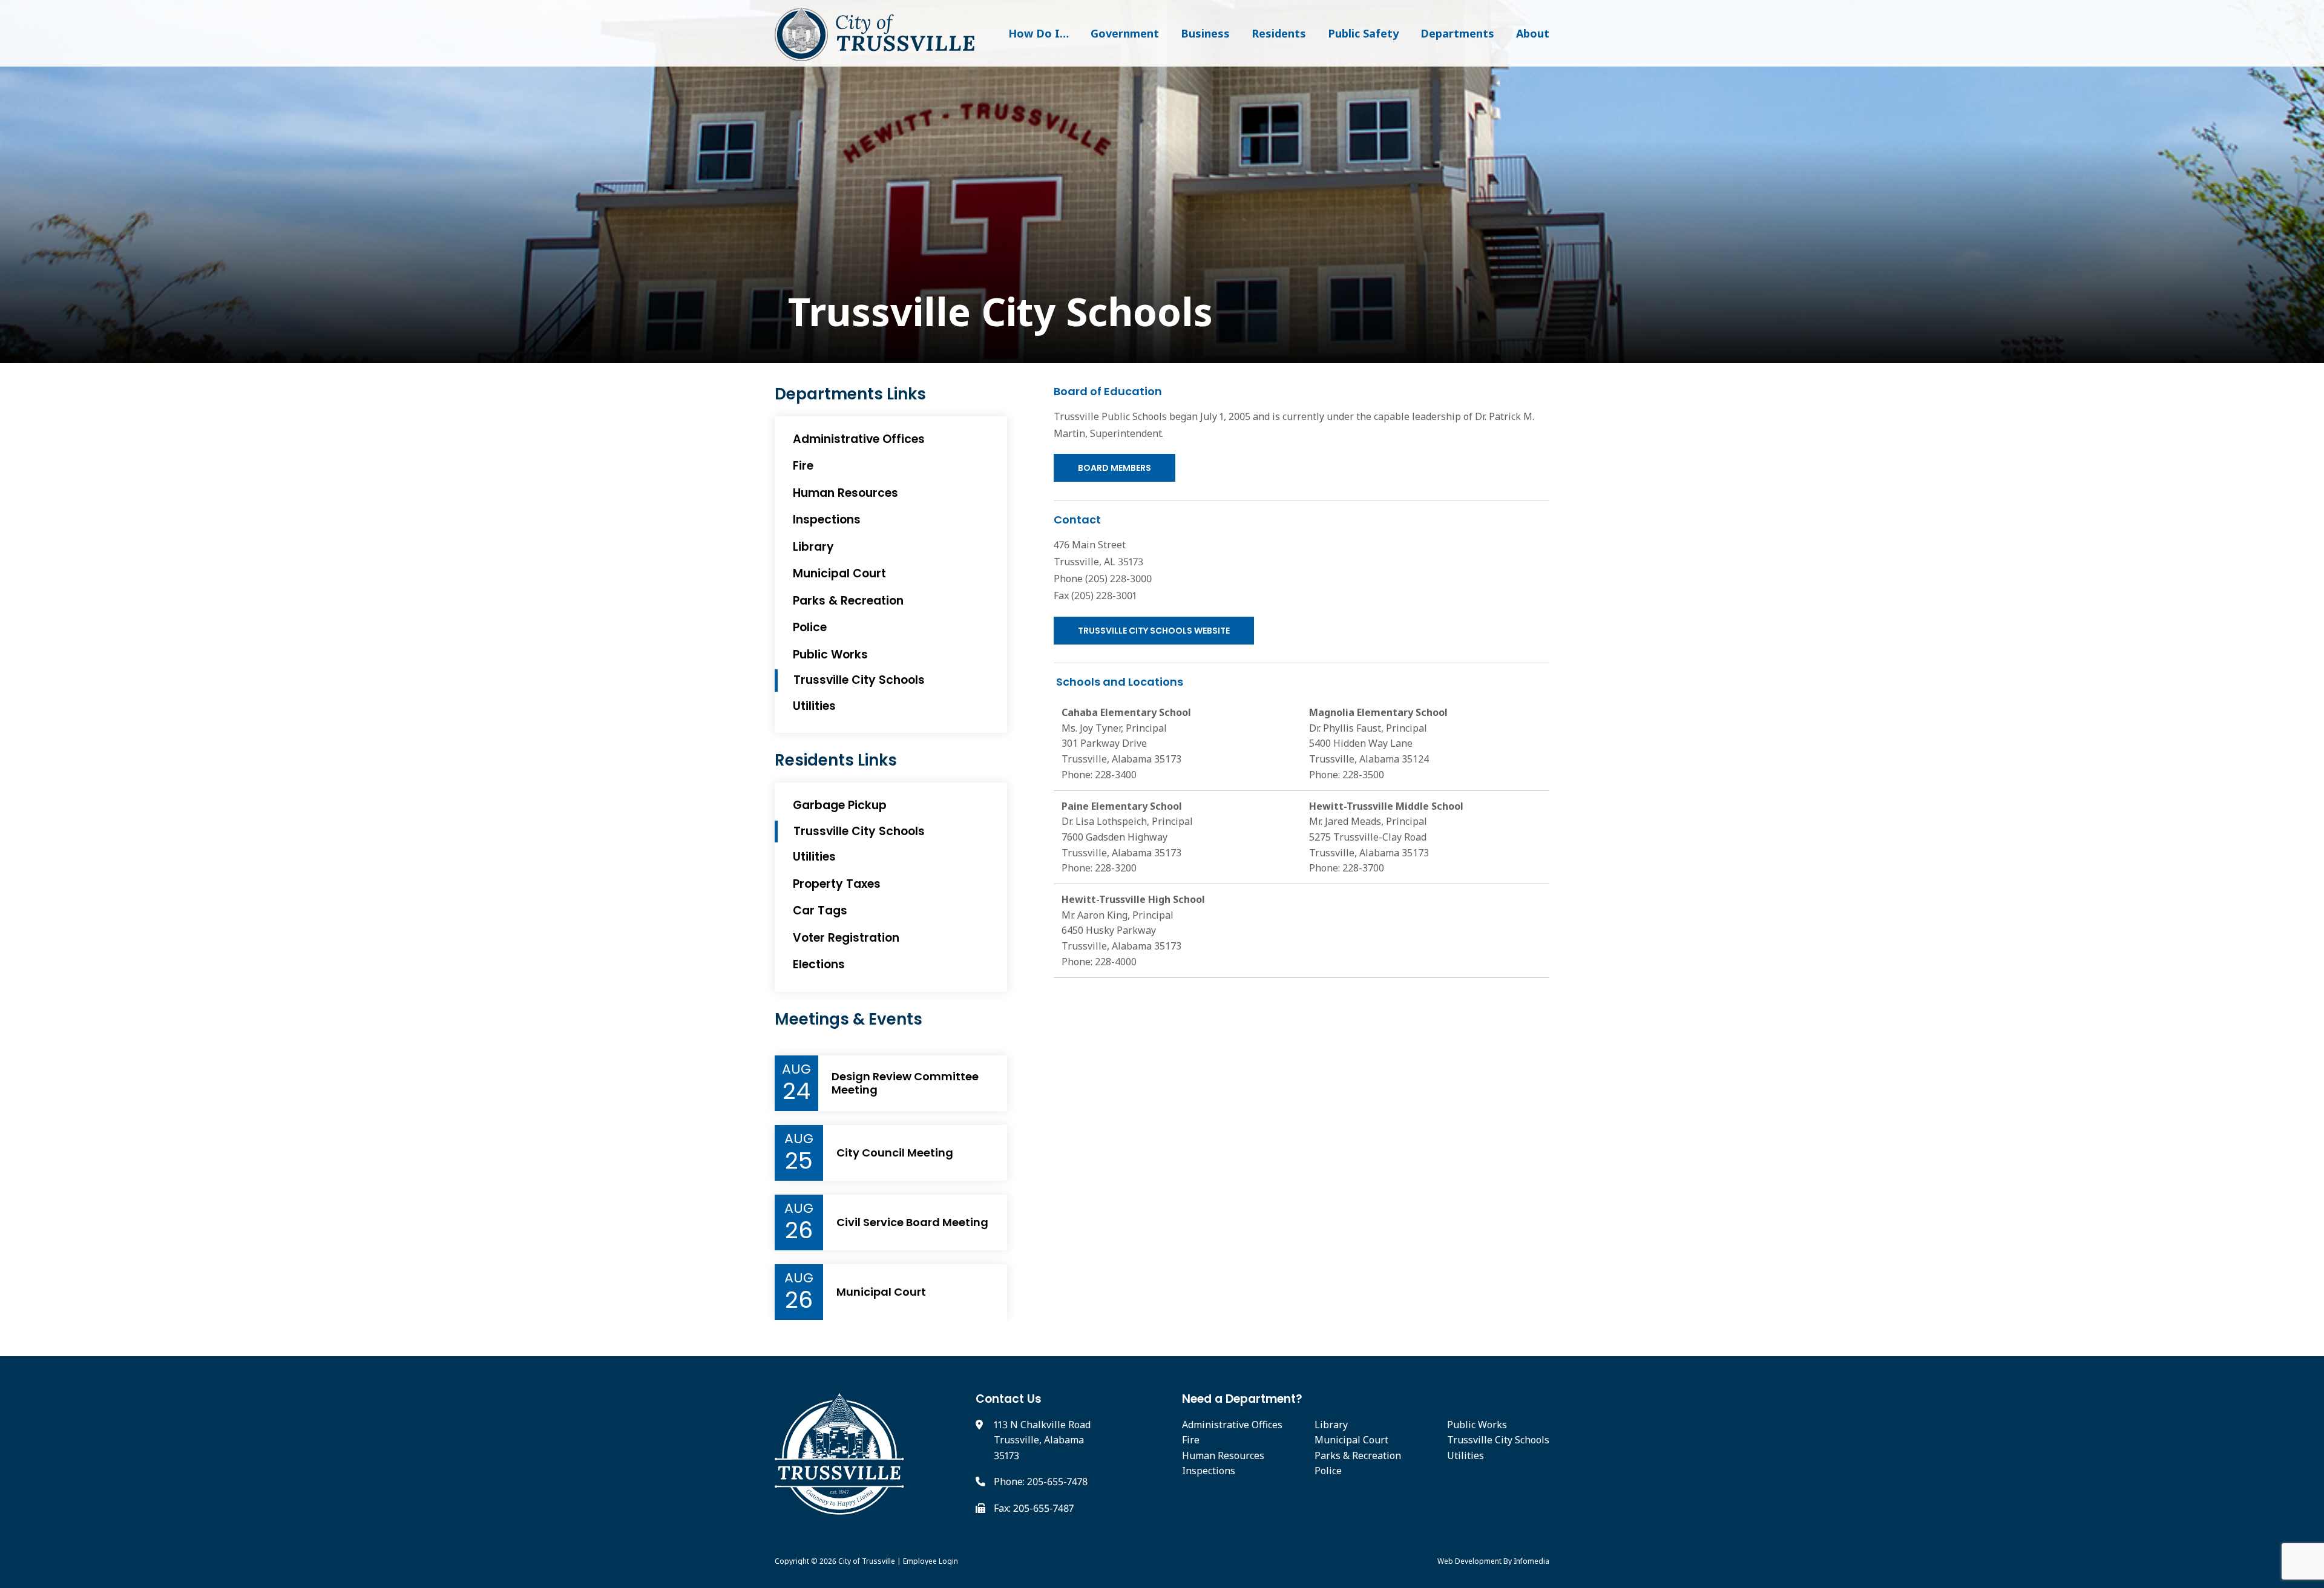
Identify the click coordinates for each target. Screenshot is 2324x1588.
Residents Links (836, 760)
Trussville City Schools (995, 312)
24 (796, 1091)
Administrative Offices (859, 439)
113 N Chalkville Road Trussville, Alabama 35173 (1042, 1440)
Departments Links (850, 394)
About (1533, 33)
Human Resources (845, 493)
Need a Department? (1242, 1399)
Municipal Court (839, 573)
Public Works (830, 655)
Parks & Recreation (848, 601)
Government (1125, 33)
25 (799, 1161)
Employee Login (931, 1561)
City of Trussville (867, 1561)
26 (799, 1230)
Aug (796, 1069)
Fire (803, 466)
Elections (819, 964)
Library (813, 547)
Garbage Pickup (840, 805)
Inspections (827, 520)
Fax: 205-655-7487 (1034, 1508)
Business (1205, 33)
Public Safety (1363, 33)
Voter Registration (846, 938)
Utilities (814, 706)
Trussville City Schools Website (1154, 631)
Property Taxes (837, 884)
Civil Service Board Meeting (912, 1222)
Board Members (1114, 468)
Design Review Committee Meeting (905, 1083)
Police (810, 627)
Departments (1457, 33)
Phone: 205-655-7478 (1041, 1481)
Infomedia (1531, 1561)
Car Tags (820, 910)
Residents (1279, 33)
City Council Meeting (895, 1153)
